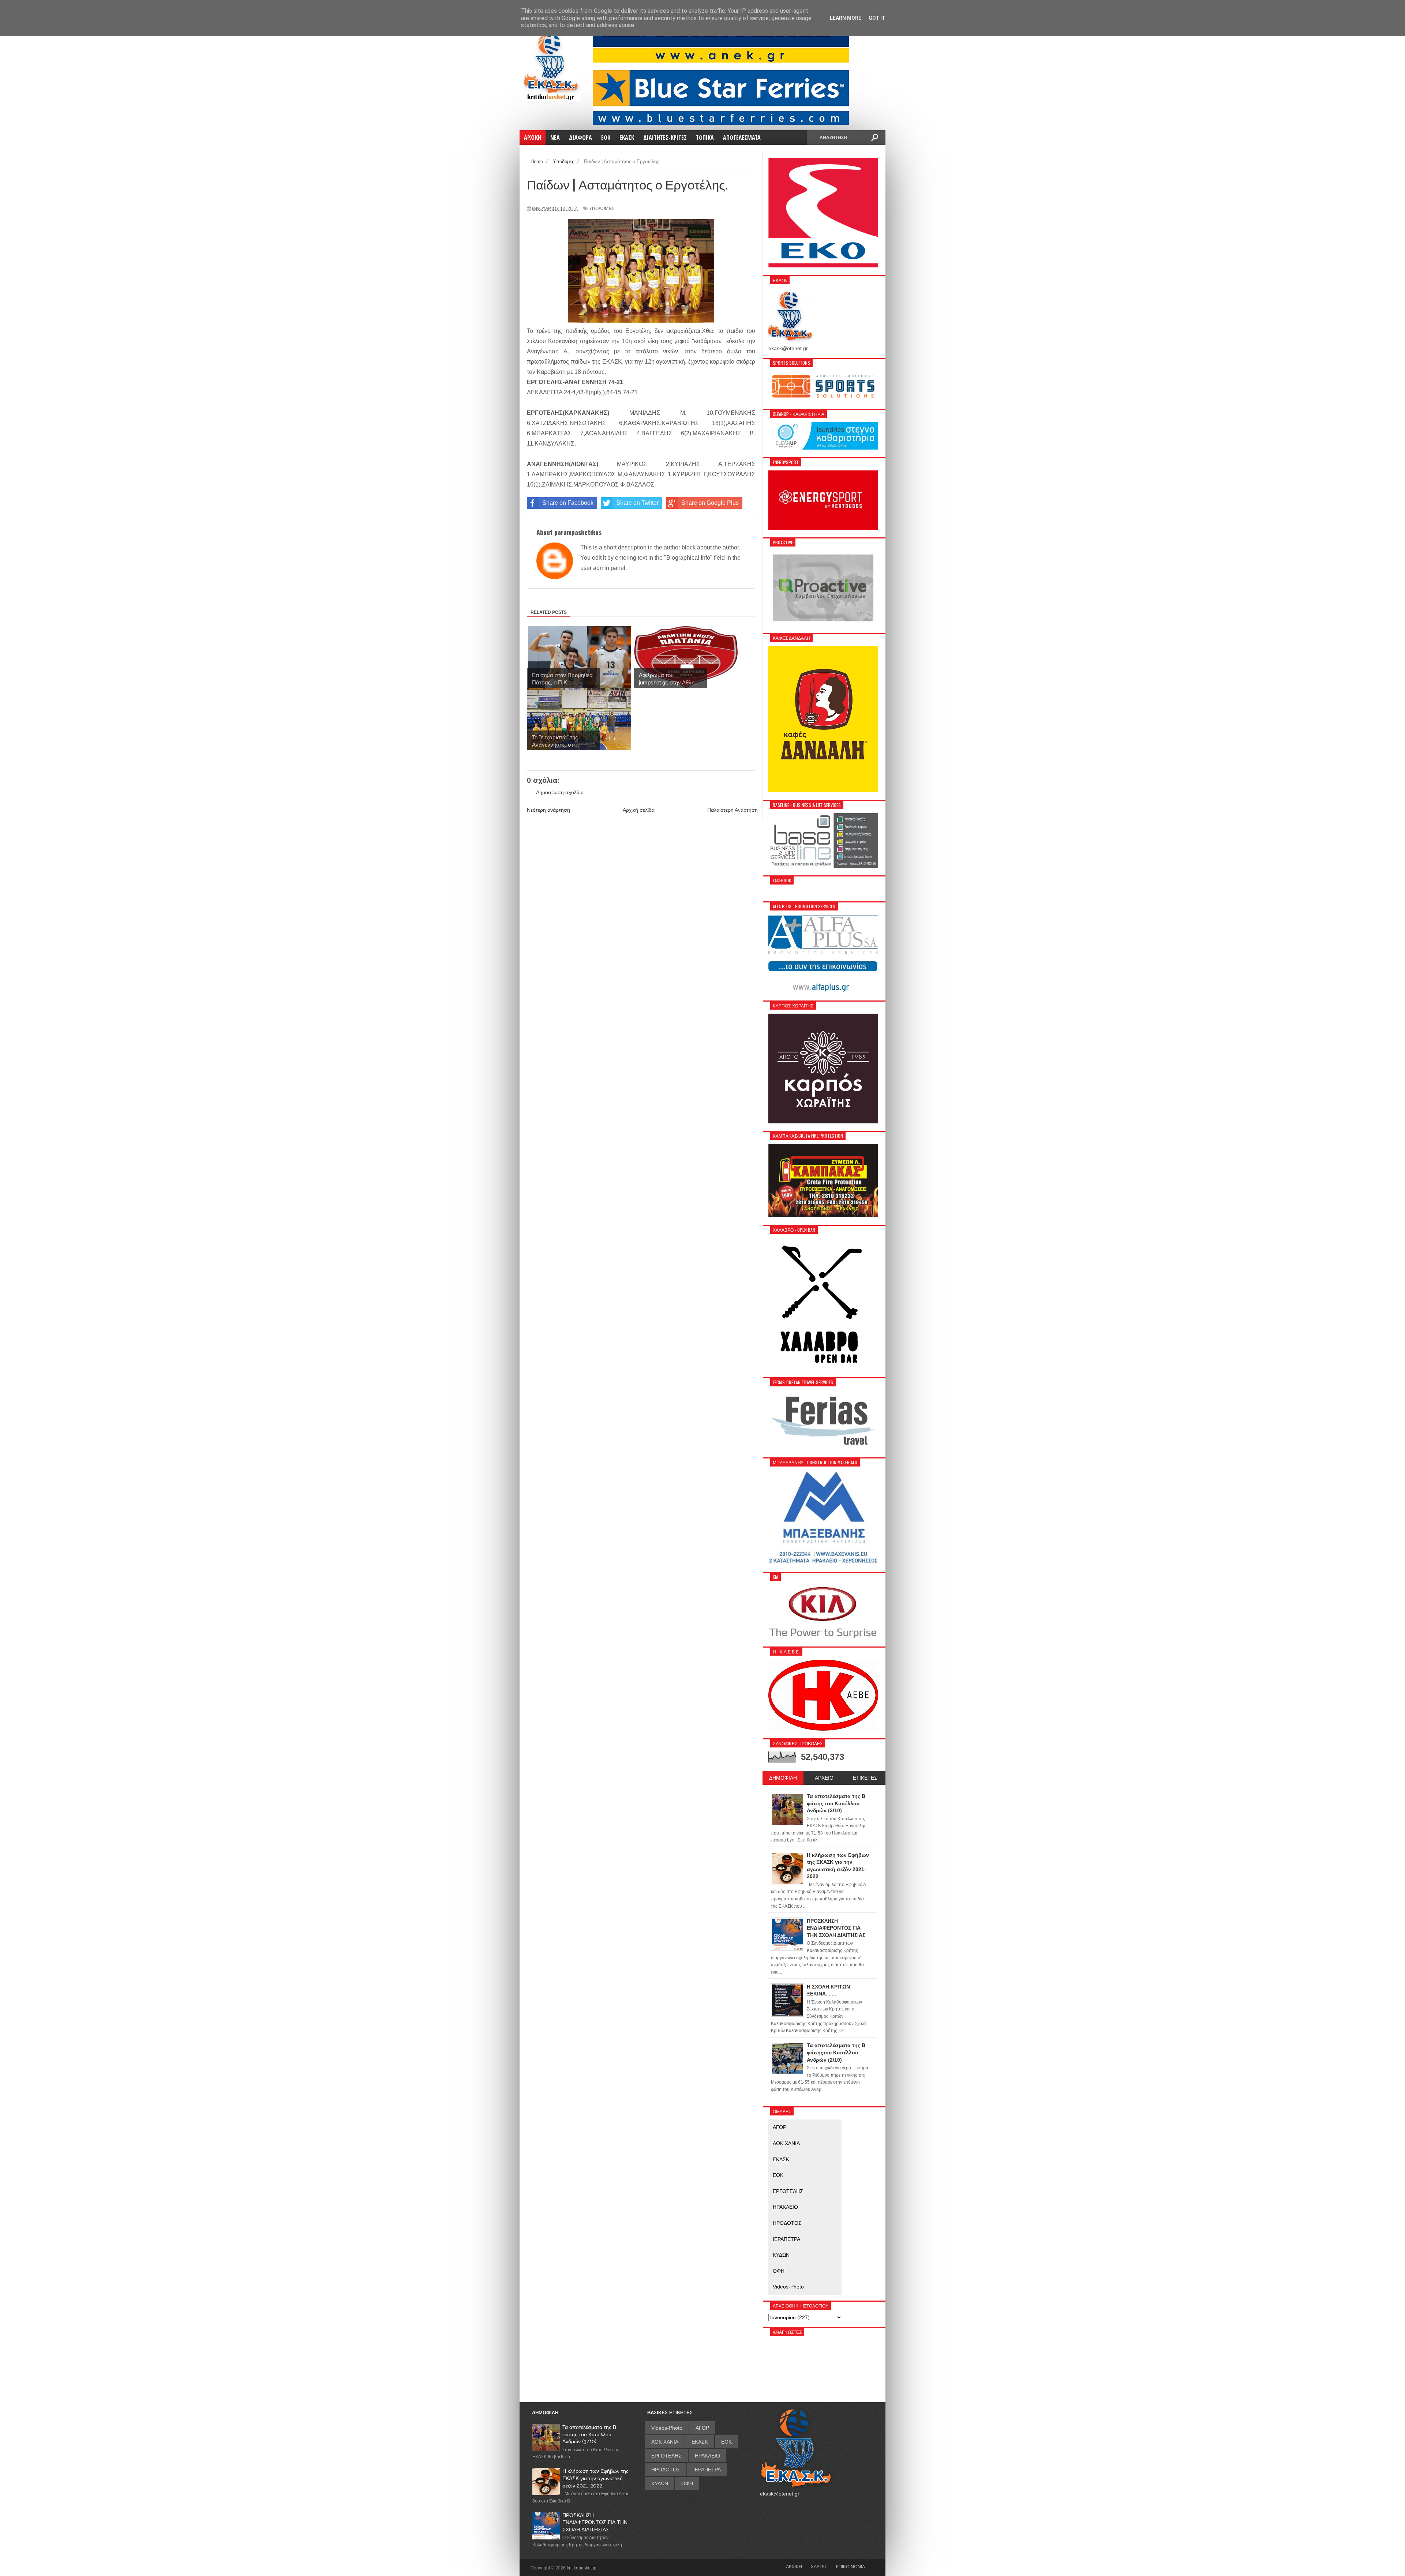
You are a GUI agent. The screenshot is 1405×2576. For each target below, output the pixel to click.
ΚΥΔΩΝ (781, 2255)
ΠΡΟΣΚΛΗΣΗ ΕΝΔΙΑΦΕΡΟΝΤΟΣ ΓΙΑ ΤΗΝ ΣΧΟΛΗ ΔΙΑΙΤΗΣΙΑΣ (595, 2522)
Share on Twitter (637, 503)
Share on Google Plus (710, 503)
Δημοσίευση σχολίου (560, 792)
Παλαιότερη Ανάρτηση (733, 810)
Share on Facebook (568, 503)
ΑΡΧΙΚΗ (794, 2566)
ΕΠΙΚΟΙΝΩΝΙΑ (851, 2566)
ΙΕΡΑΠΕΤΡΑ (786, 2239)
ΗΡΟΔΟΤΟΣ (787, 2223)
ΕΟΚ (778, 2175)
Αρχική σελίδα (639, 810)
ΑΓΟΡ (780, 2127)
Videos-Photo (788, 2287)
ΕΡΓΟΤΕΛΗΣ (788, 2191)
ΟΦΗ (779, 2271)
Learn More (846, 18)
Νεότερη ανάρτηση (548, 810)
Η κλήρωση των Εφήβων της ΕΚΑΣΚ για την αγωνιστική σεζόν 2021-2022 (595, 2478)
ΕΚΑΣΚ (781, 2159)
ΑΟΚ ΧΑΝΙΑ (786, 2143)
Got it (877, 18)
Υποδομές (602, 209)
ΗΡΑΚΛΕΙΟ (785, 2207)
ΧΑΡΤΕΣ (819, 2566)
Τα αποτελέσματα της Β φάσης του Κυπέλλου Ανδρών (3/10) (589, 2434)
